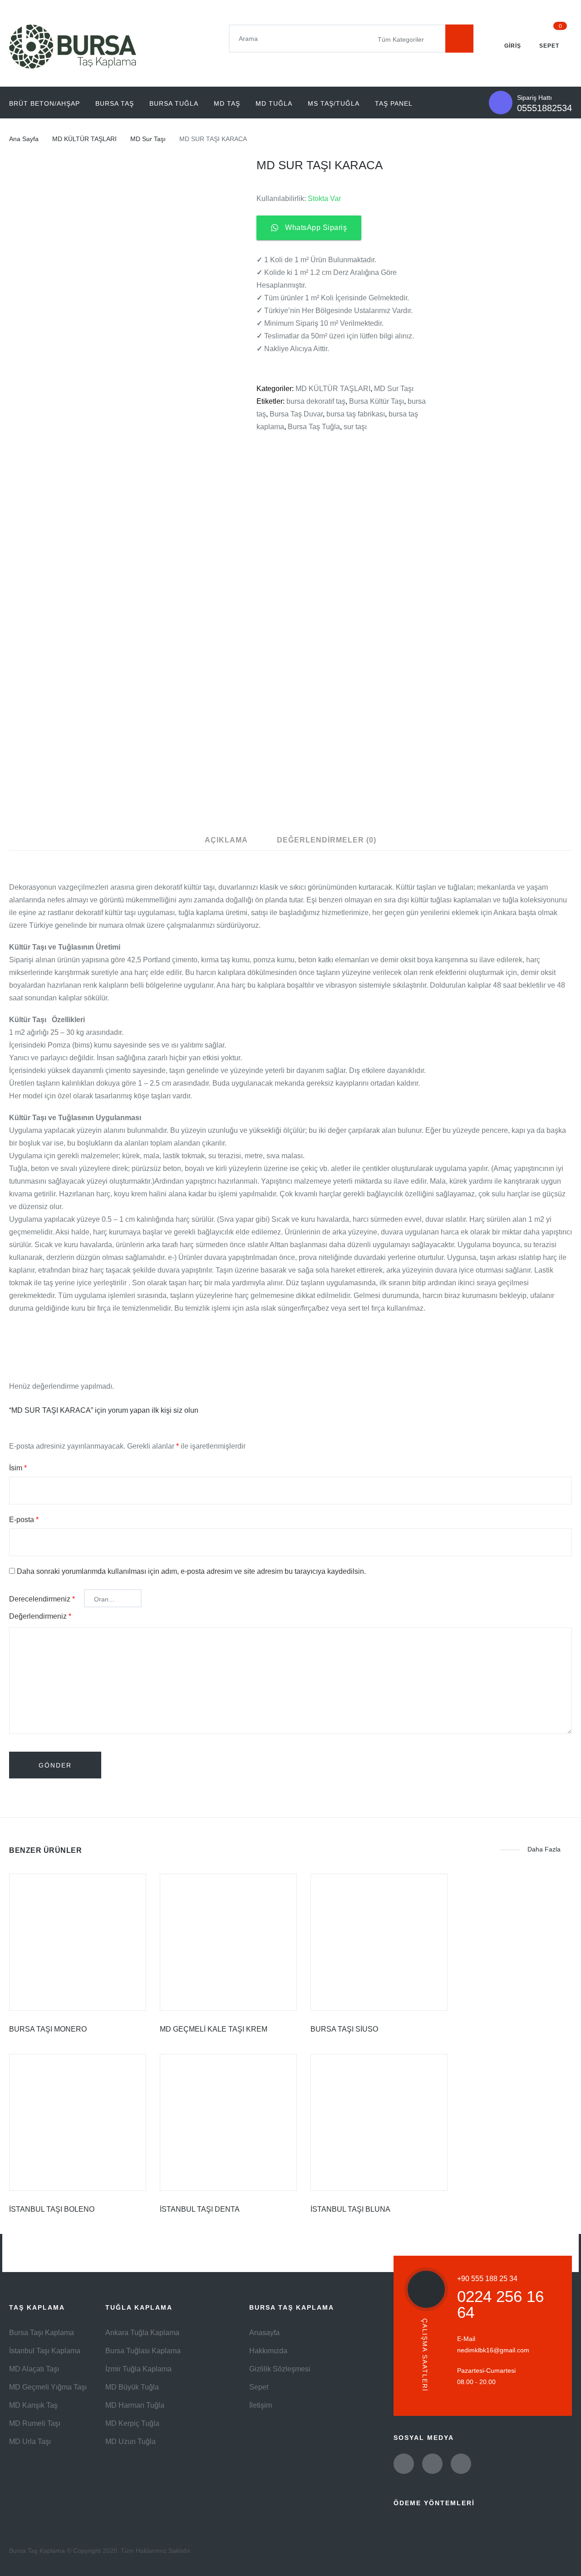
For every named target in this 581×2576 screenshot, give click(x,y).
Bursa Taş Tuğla (314, 427)
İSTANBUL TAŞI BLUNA (350, 2209)
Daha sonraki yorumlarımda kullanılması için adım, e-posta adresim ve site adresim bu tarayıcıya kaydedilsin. (191, 1571)
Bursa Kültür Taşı (377, 401)
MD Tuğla (274, 103)
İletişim (261, 2405)
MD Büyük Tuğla (132, 2387)
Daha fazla (544, 1849)
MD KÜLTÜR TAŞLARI (84, 139)
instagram (461, 2464)
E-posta (24, 1520)
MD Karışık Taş (33, 2405)
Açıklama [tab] (226, 840)
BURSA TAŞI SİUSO (344, 2029)
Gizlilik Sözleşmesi (280, 2369)
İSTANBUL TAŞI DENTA (200, 2209)
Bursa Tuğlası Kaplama (143, 2351)
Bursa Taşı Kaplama (42, 2333)
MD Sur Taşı (148, 139)
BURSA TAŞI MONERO (48, 2029)
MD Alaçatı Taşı (34, 2369)
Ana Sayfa (24, 139)
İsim (18, 1468)
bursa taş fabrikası (356, 414)
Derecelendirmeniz (42, 1599)
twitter (404, 2464)
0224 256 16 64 (500, 2304)
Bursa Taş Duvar (296, 414)
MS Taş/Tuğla (334, 103)
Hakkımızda (268, 2351)
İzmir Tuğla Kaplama (138, 2369)
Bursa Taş (115, 103)
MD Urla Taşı (30, 2441)
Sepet (259, 2387)
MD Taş (227, 103)
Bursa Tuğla (174, 103)
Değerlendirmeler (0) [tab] (327, 840)
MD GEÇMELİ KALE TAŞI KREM (214, 2029)
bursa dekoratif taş (316, 401)
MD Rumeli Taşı (35, 2423)
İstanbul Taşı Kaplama (45, 2351)
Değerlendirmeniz (40, 1616)
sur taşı (355, 427)
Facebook (432, 2464)
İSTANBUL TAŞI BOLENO (52, 2209)
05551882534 (544, 108)
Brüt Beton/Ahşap (44, 103)
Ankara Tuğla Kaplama (142, 2333)
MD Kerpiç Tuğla (132, 2423)
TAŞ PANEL (394, 103)
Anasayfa (264, 2333)
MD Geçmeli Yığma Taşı (48, 2387)
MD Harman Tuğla (135, 2405)
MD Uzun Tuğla (130, 2441)
